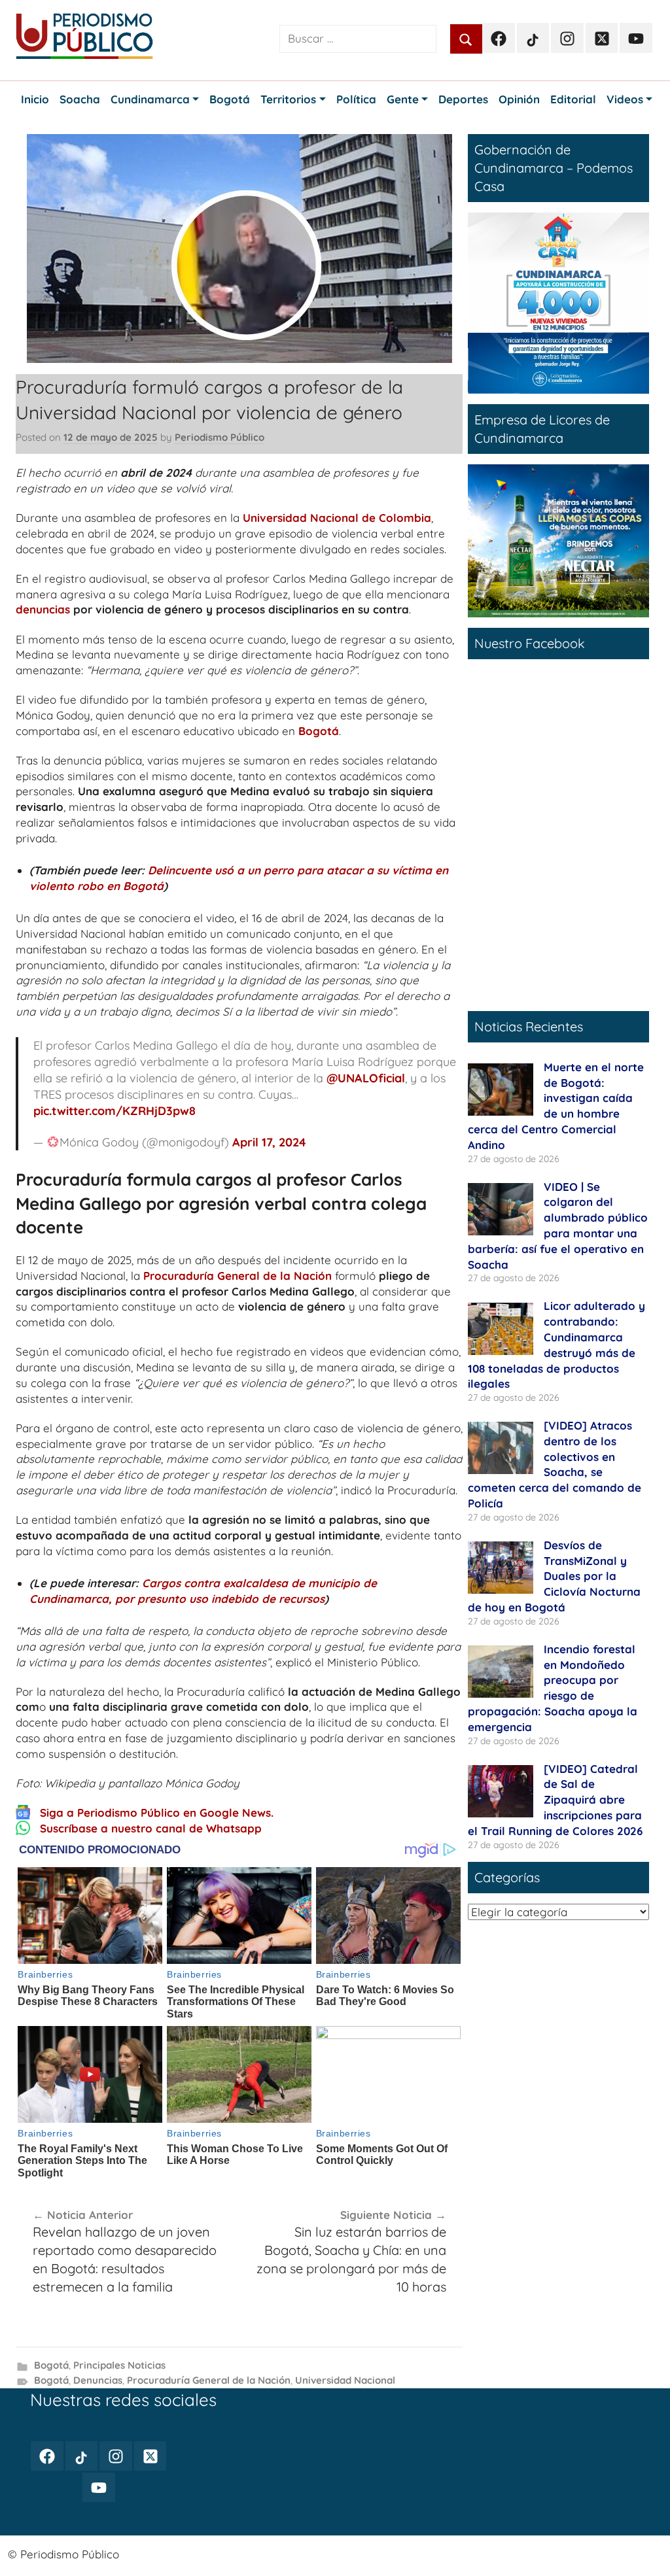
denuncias (43, 609)
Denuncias (98, 2380)
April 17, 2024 (269, 1142)
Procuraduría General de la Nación (238, 1276)
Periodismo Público (220, 437)
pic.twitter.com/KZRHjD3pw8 (115, 1111)
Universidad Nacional (345, 2380)
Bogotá (319, 731)
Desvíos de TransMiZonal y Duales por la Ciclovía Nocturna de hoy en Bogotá (554, 1576)
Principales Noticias (119, 2365)
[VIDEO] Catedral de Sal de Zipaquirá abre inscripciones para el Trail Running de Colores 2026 (555, 1800)
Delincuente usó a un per (215, 870)
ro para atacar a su (335, 870)
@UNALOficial (366, 1078)
